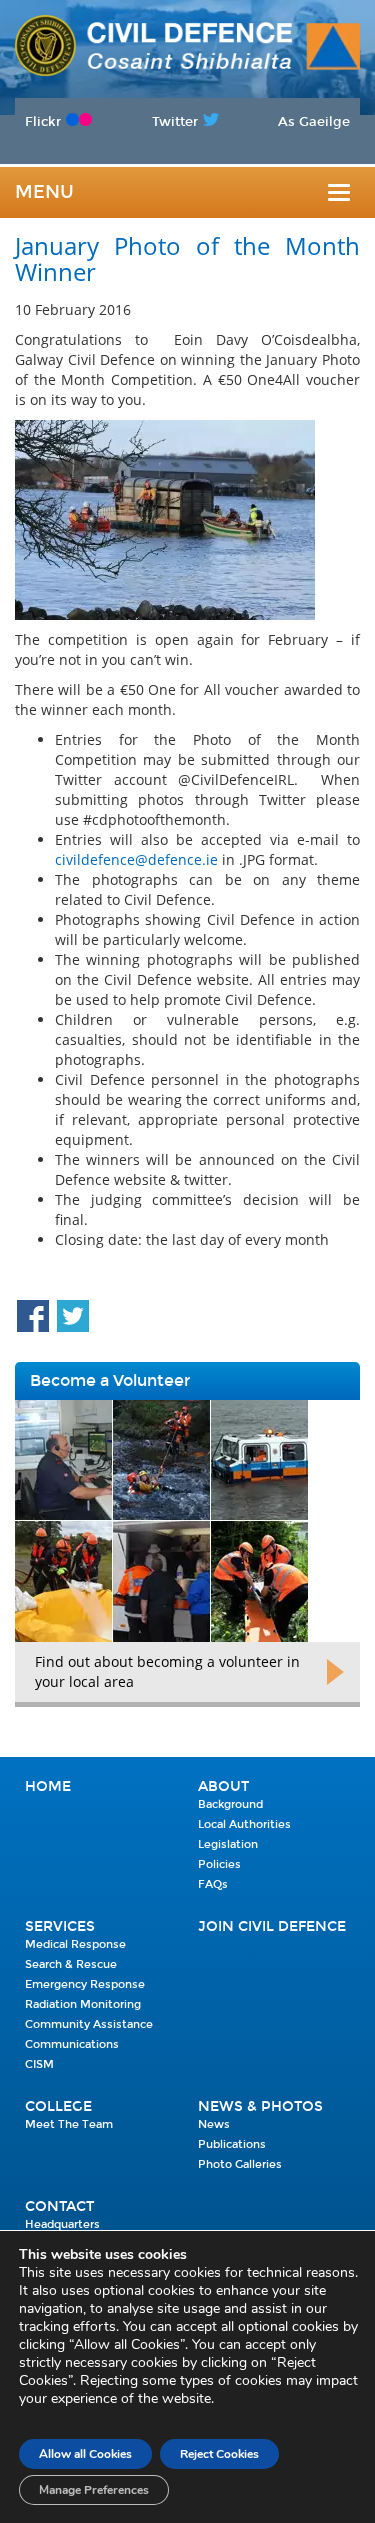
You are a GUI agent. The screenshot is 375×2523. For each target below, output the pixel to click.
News (214, 2124)
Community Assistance (89, 2024)
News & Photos (260, 2106)
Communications (72, 2044)
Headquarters (62, 2224)
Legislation (228, 1844)
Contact (59, 2206)
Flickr (43, 121)
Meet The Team (69, 2124)
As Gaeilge (314, 121)
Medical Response (75, 1944)
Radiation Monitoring (83, 2004)
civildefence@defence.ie (136, 859)
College (58, 2106)
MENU (44, 192)
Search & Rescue (71, 1964)
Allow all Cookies (85, 2454)
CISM (39, 2064)
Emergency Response (85, 1984)
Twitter (175, 121)
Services (60, 1926)
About (223, 1786)
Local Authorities (244, 1824)
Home (48, 1786)
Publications (232, 2144)
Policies (219, 1864)
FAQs (213, 1884)
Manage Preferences (94, 2490)
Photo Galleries (240, 2164)
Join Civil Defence (272, 1926)
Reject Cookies (219, 2454)
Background (230, 1804)
